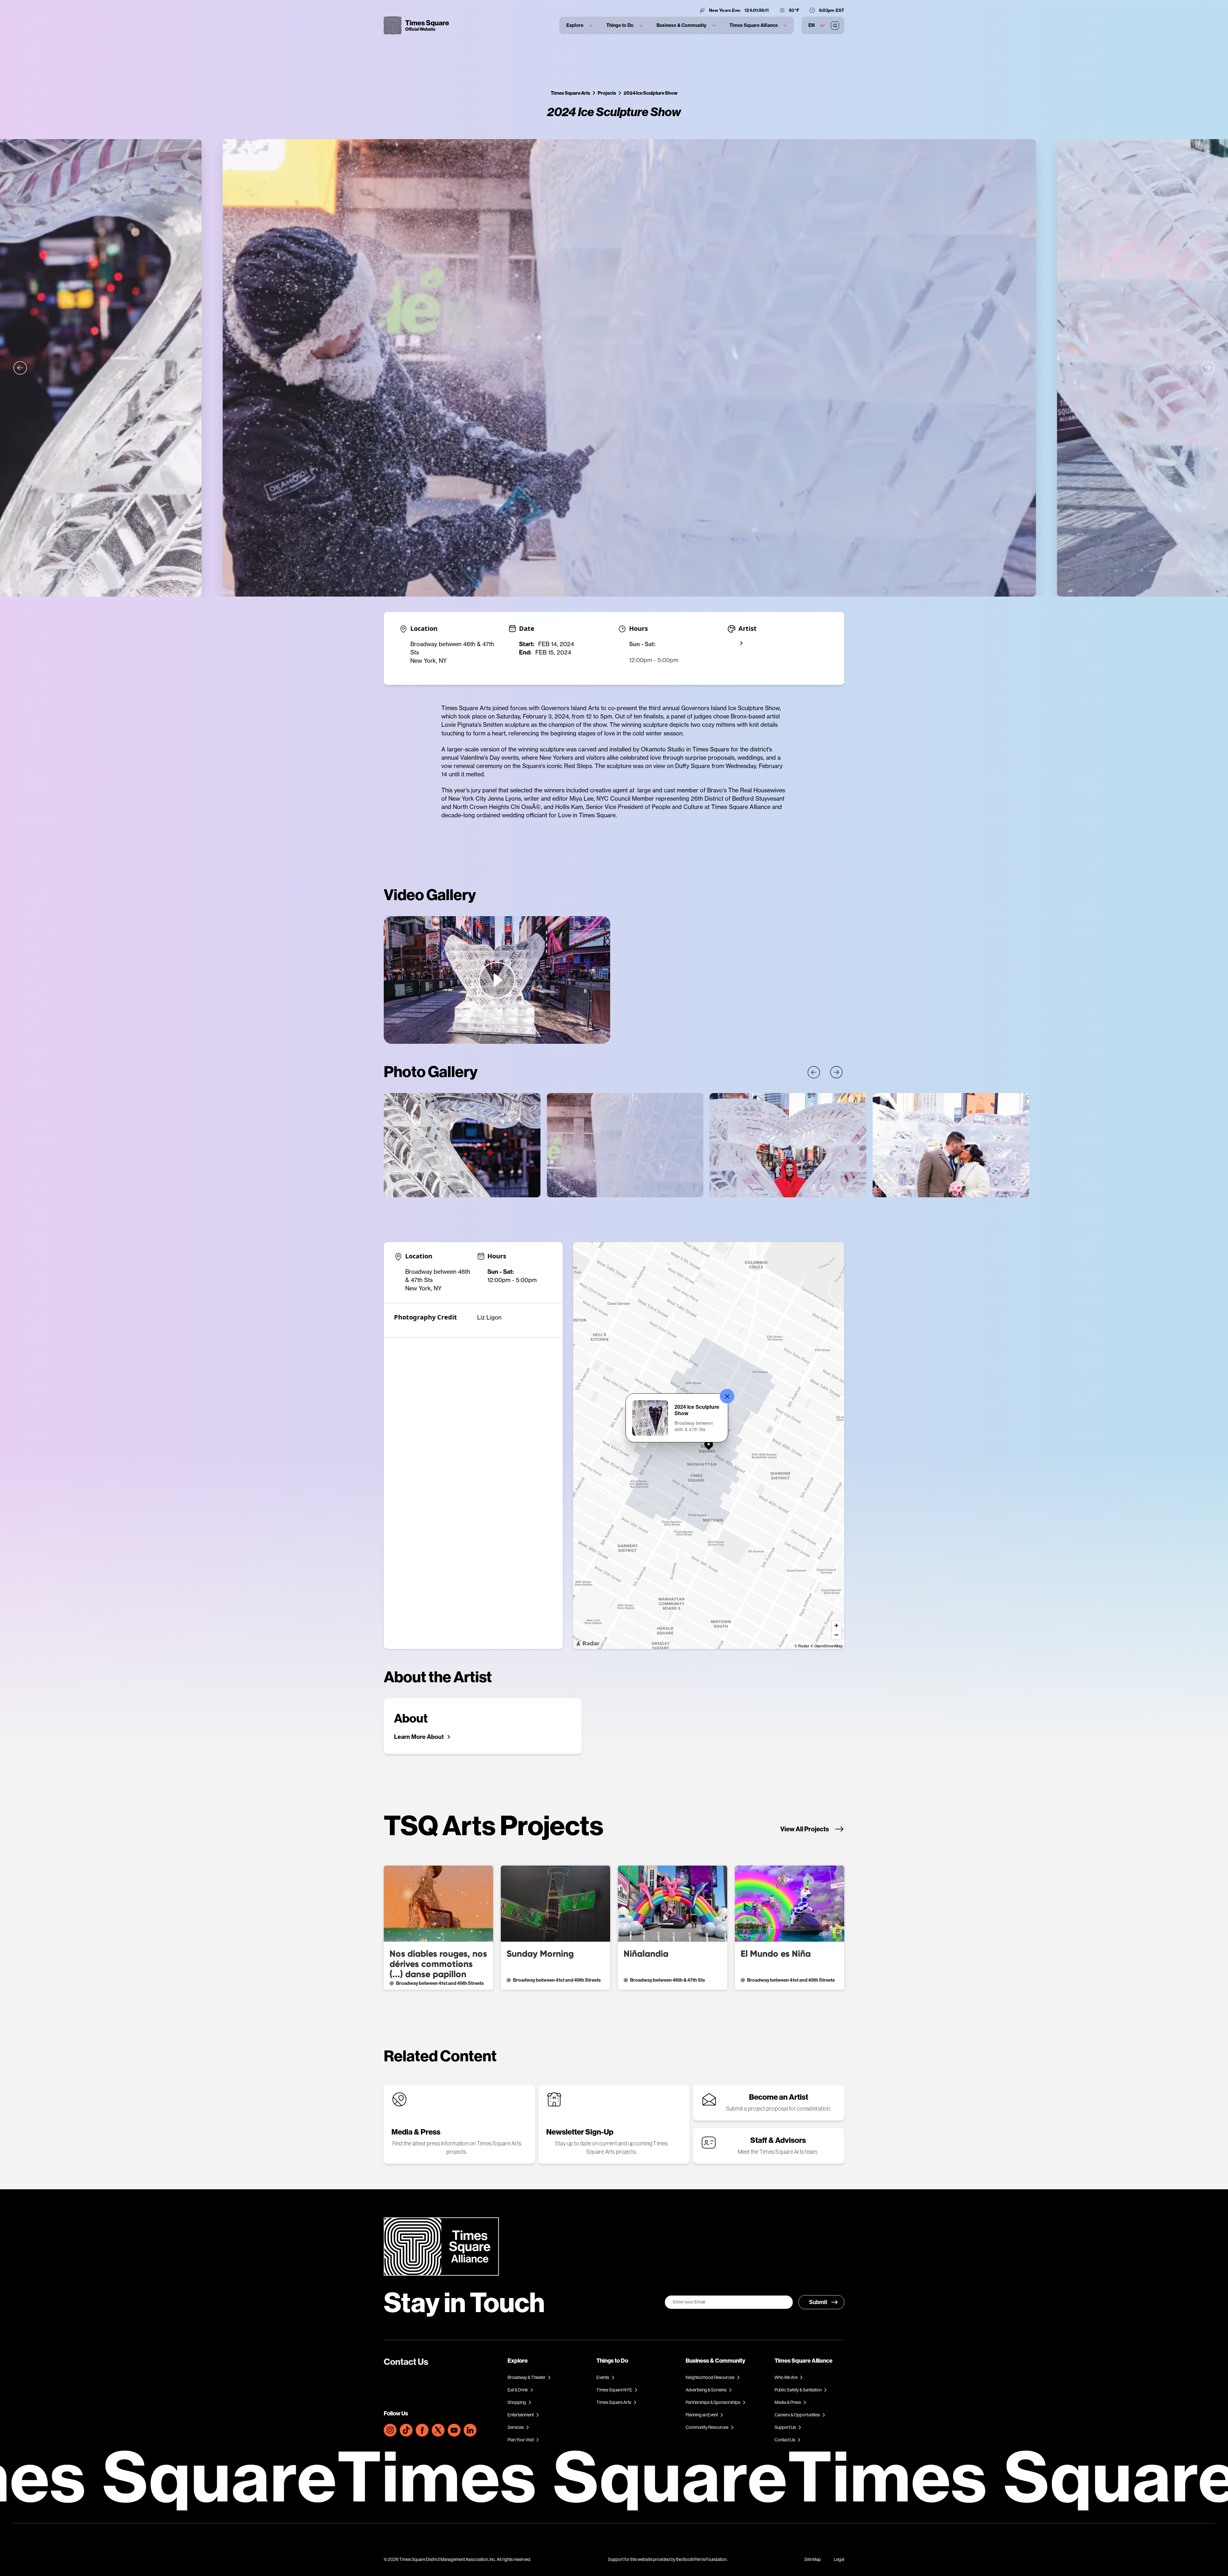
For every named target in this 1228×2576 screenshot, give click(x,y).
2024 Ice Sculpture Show (651, 93)
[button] (579, 25)
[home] (416, 25)
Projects (607, 93)
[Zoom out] (836, 1635)
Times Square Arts (571, 93)
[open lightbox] (497, 980)
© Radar (802, 1646)
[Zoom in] (836, 1625)
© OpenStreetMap (827, 1646)
